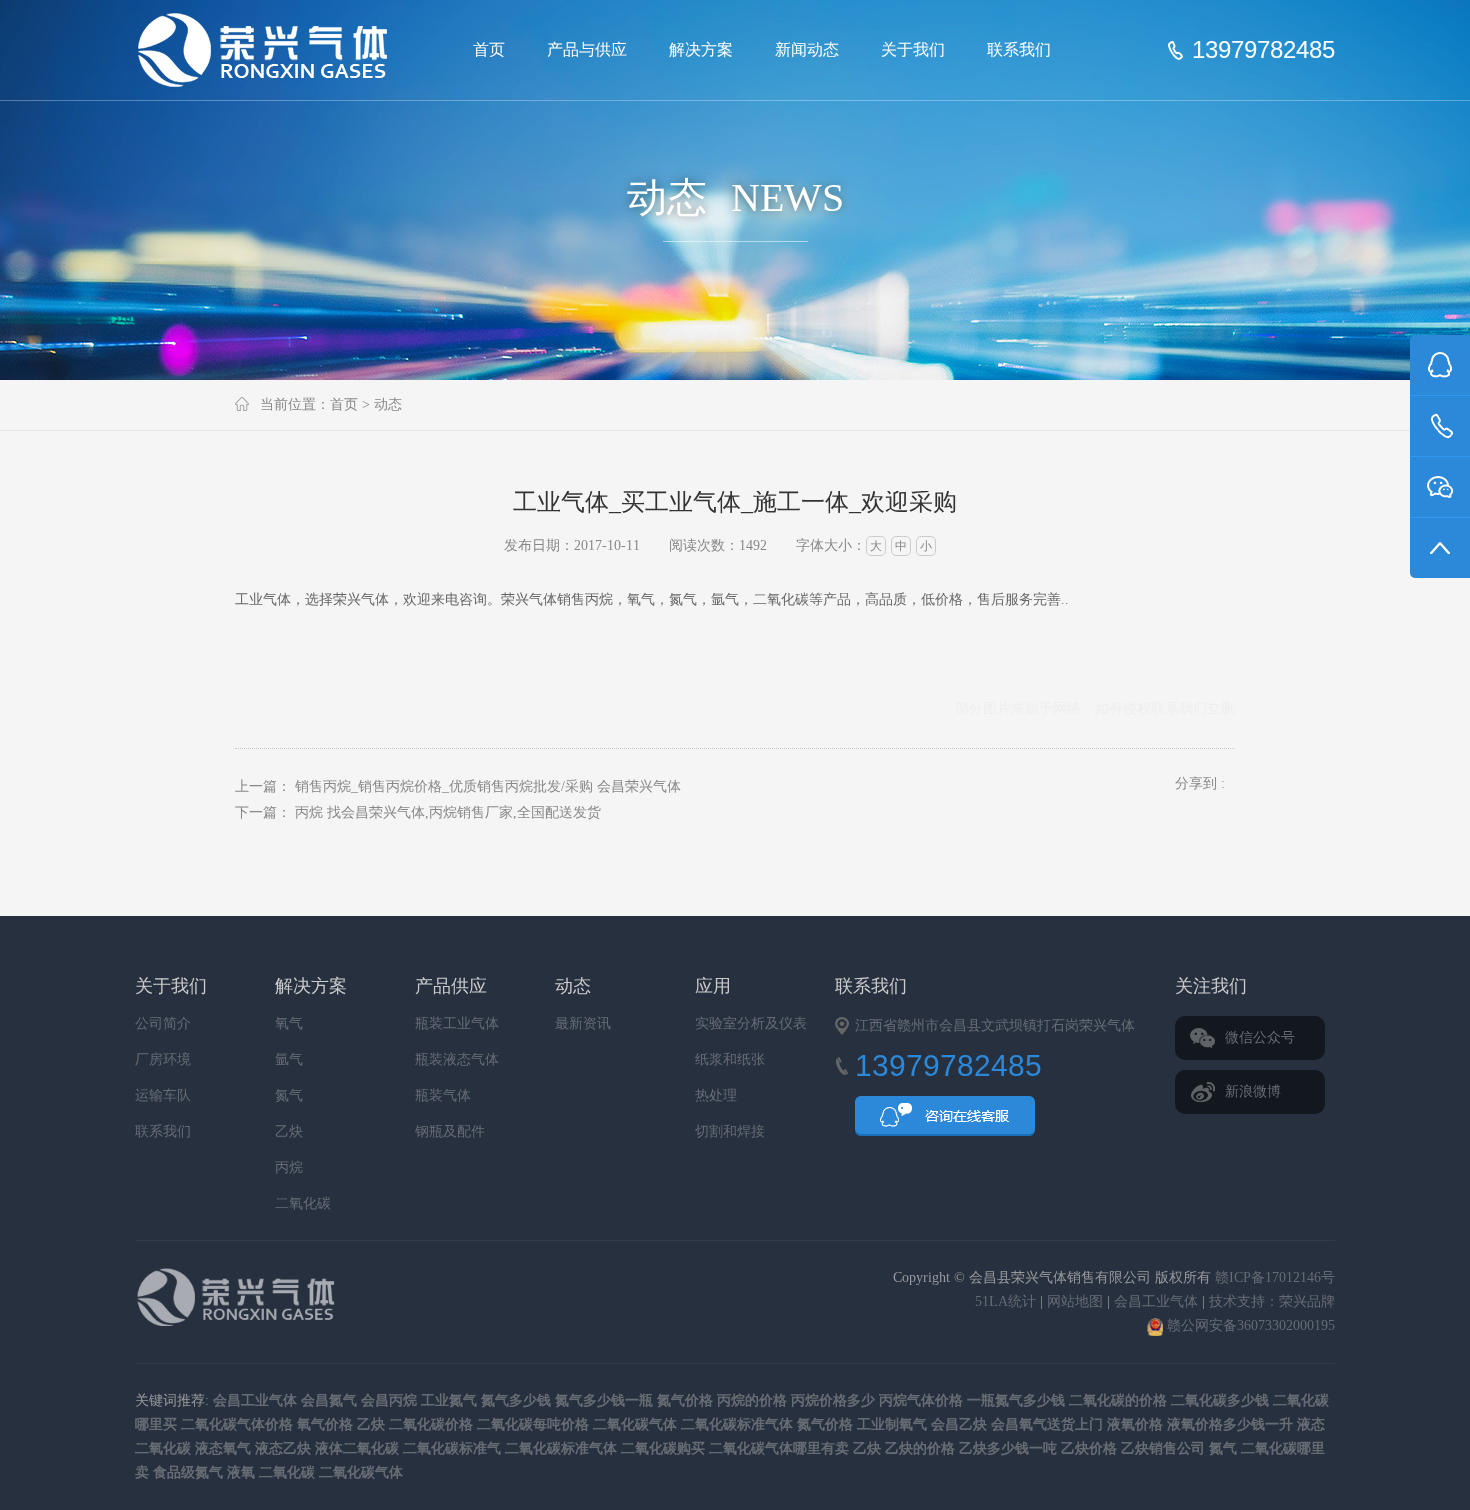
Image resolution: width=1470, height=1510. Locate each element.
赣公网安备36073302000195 (1249, 1325)
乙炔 (289, 1131)
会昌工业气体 (1156, 1301)
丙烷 (289, 1167)
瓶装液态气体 (457, 1059)
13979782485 (1263, 50)
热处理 (716, 1095)
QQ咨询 (945, 1122)
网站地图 (1075, 1301)
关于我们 (913, 49)
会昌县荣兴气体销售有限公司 (271, 50)
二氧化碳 (303, 1203)
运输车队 (163, 1095)
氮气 (289, 1095)
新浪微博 (1253, 1091)
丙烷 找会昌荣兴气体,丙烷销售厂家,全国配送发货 (448, 812)
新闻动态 (807, 49)
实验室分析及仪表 (751, 1023)
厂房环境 (163, 1059)
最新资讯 (583, 1023)
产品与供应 (587, 49)
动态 (388, 404)
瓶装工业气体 (457, 1023)
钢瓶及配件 (450, 1131)
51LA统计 (1005, 1301)
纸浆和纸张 (730, 1059)
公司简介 (163, 1023)
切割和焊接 (730, 1131)
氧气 (289, 1023)
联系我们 (1019, 49)
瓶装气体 (443, 1095)
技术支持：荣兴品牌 (1272, 1301)
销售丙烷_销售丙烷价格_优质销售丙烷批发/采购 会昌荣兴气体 (488, 786)
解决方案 (701, 49)
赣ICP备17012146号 (1275, 1277)
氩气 (289, 1059)
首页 (489, 49)
